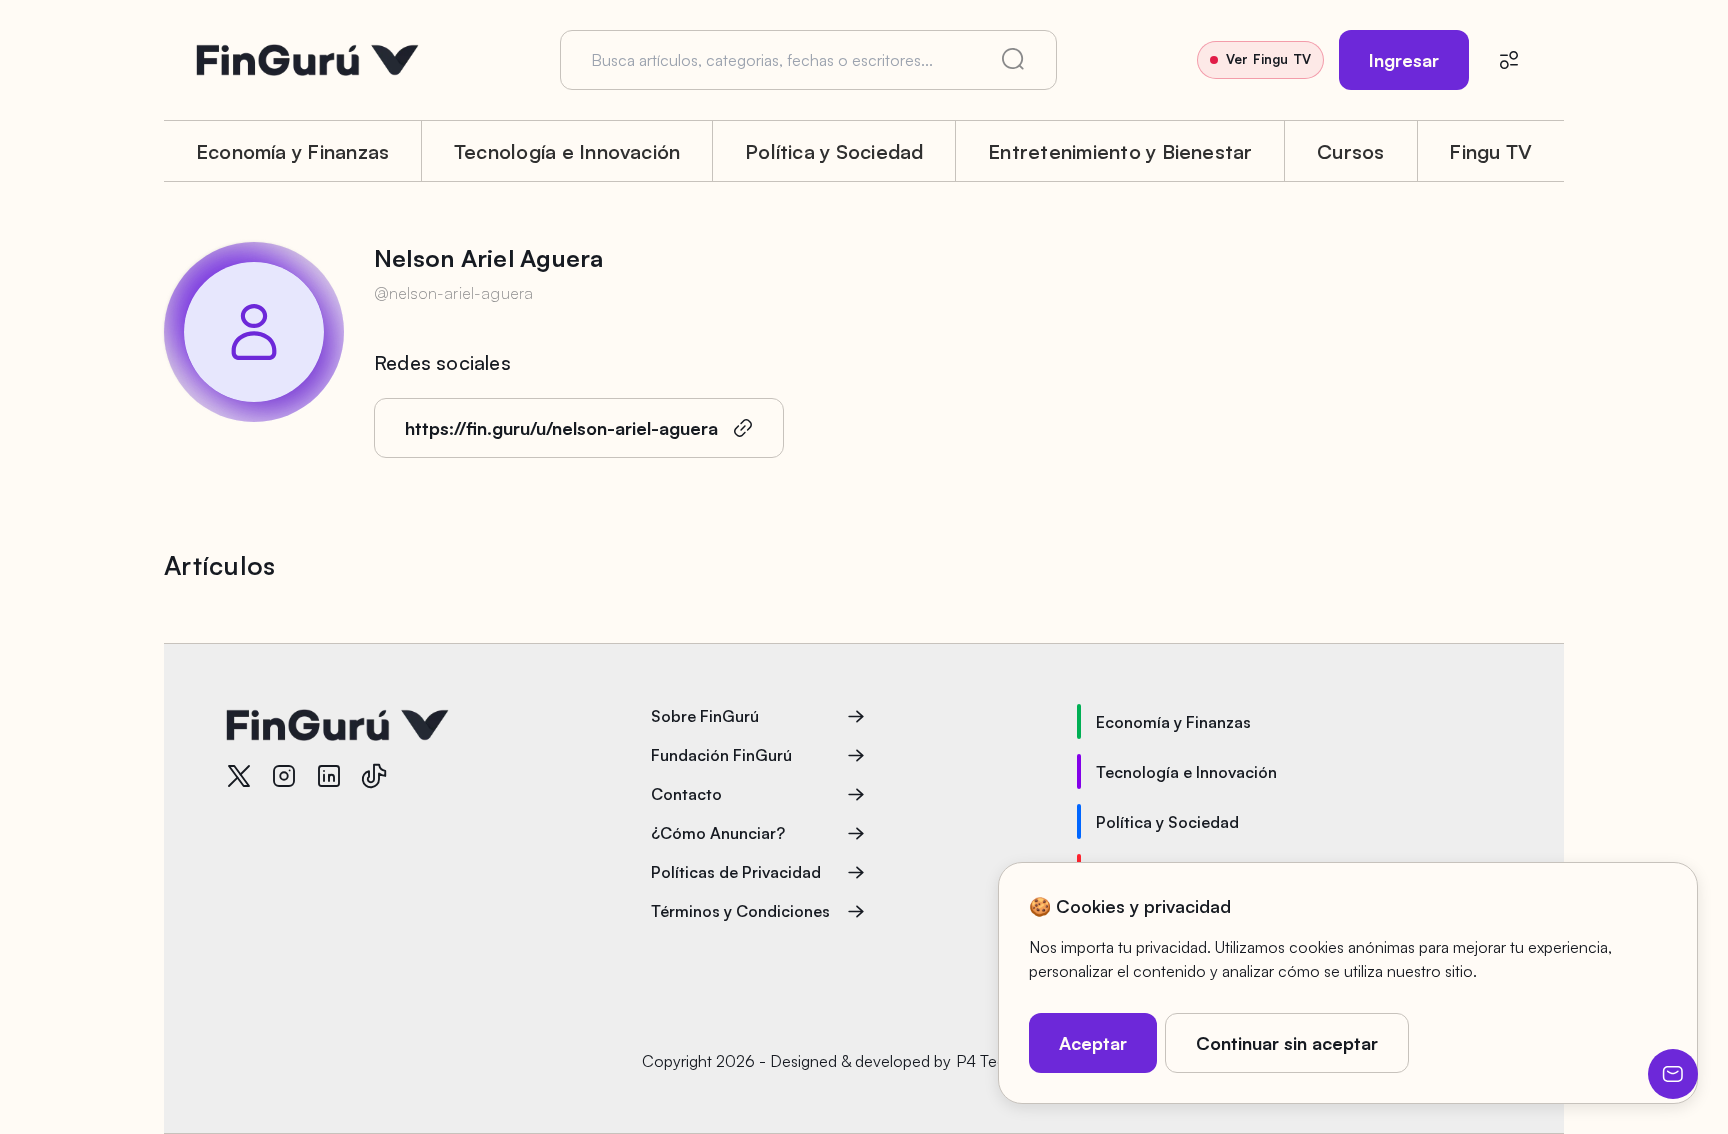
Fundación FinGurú (721, 755)
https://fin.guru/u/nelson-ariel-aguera (561, 428)
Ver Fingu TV (1268, 59)
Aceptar (1093, 1043)
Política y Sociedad (834, 151)
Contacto (686, 794)
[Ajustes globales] (1509, 60)
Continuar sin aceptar (1287, 1043)
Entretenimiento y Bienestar (1120, 151)
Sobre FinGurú (705, 716)
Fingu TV (1490, 151)
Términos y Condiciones (740, 911)
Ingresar (1404, 60)
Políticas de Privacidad (736, 872)
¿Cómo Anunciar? (718, 833)
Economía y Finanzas (293, 151)
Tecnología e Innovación (567, 151)
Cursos (1350, 151)
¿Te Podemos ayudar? (1673, 1074)
